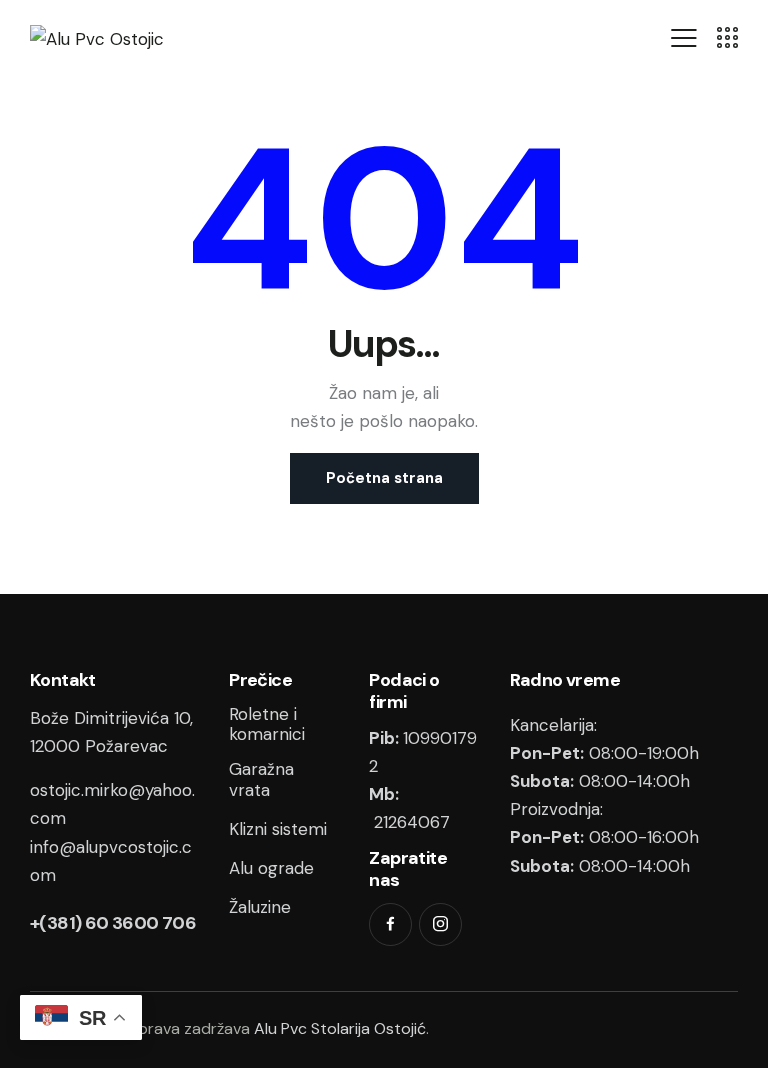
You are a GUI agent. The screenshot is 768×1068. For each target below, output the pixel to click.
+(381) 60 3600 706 (113, 923)
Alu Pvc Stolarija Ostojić (340, 1028)
